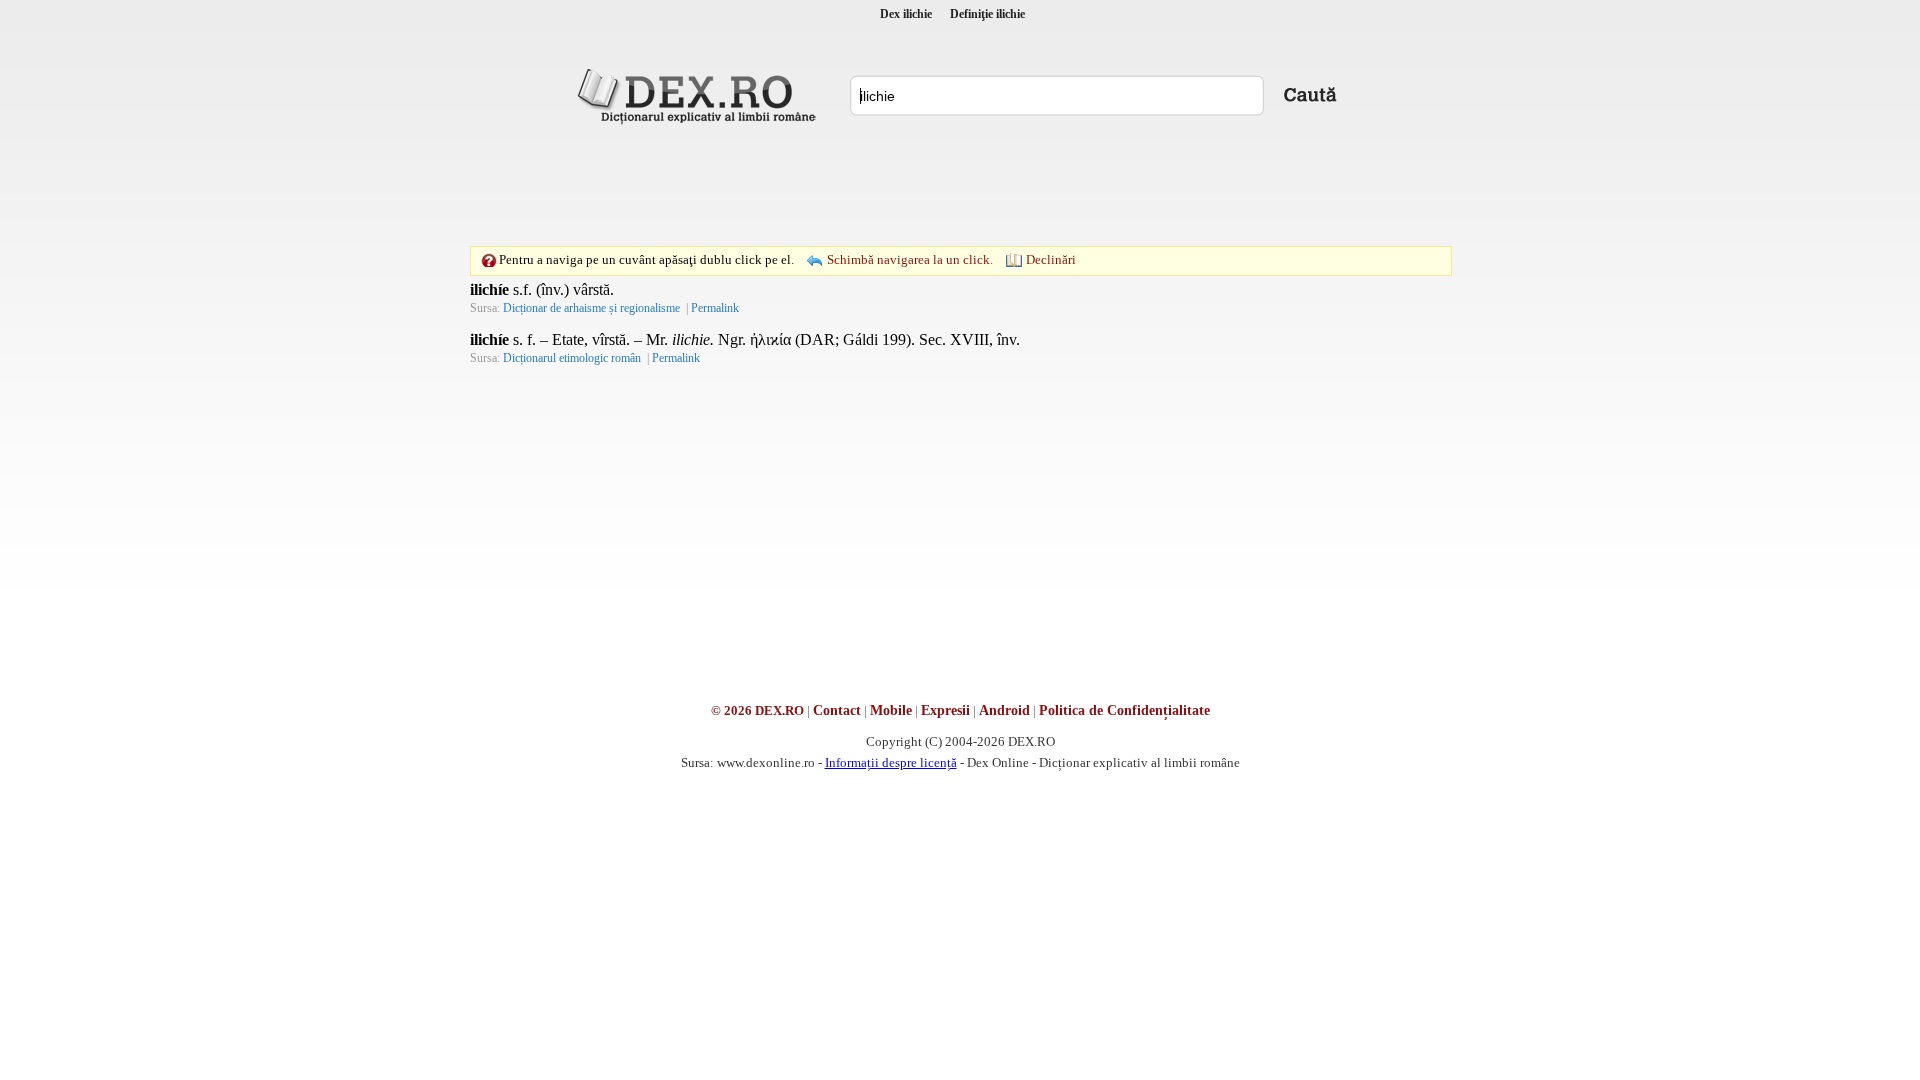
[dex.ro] (700, 95)
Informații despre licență (891, 762)
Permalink (715, 308)
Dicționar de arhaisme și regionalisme (591, 308)
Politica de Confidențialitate (1124, 710)
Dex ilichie (906, 14)
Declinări (1051, 259)
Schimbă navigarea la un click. (910, 259)
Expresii (945, 710)
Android (1004, 710)
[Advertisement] (960, 185)
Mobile (891, 710)
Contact (837, 710)
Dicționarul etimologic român (572, 358)
